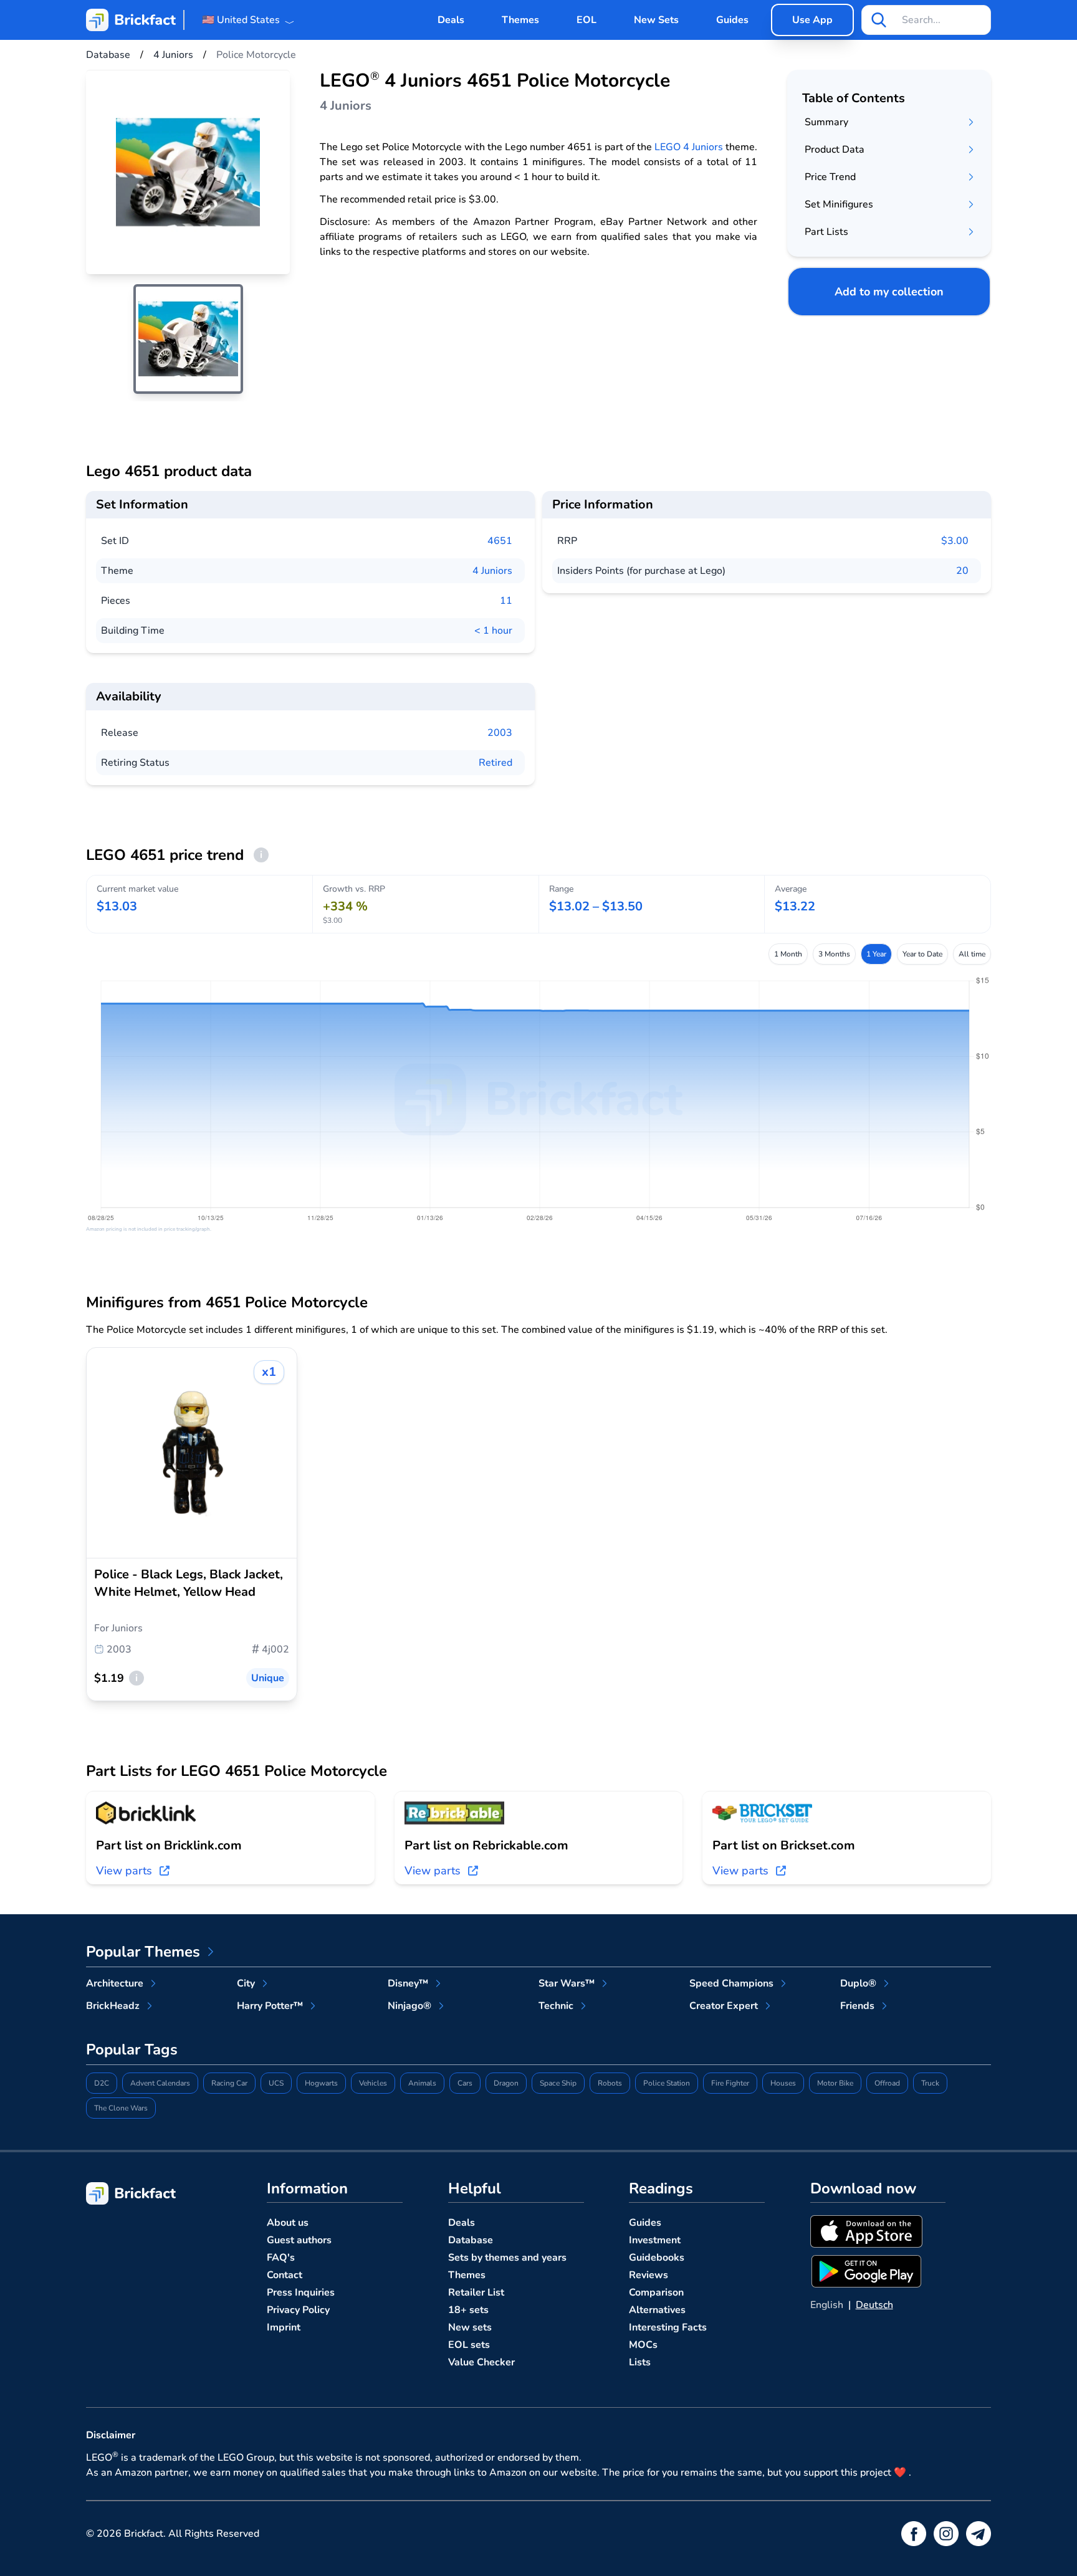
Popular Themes (143, 1952)
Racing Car (229, 2083)
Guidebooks (657, 2258)
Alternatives (657, 2310)
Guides (732, 20)
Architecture (115, 1983)
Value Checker (481, 2362)
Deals (451, 20)
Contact (285, 2275)
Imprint (284, 2327)
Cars (465, 2083)
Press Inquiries (301, 2292)
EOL (586, 20)
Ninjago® (409, 2006)
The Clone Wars (121, 2108)
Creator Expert (724, 2006)
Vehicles (373, 2083)
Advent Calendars (160, 2083)
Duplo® (858, 1983)
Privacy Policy (298, 2310)
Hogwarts (321, 2083)
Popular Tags (132, 2049)
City (246, 1983)
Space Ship (558, 2083)
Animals (422, 2083)
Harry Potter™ (270, 2006)
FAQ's (281, 2258)
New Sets (656, 20)
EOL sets (469, 2345)
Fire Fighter (730, 2083)
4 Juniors (492, 571)
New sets (470, 2327)
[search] (879, 20)
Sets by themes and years (507, 2258)
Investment (655, 2240)
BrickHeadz (113, 2006)
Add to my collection (889, 292)
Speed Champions (731, 1983)
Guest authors (299, 2240)
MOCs (643, 2345)
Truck (930, 2083)
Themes (520, 20)
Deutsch (874, 2305)
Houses (783, 2083)
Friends (857, 2006)
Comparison (656, 2292)
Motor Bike (835, 2083)
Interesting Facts (668, 2327)
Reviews (649, 2275)
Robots (610, 2083)
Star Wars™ (567, 1983)
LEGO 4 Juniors (689, 147)
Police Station (667, 2083)
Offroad (887, 2083)
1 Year (876, 954)
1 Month (788, 954)
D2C (102, 2083)
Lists (640, 2362)
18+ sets (468, 2310)
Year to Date (922, 954)
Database (471, 2240)
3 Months (834, 954)
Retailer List (476, 2292)
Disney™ (408, 1983)
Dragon (506, 2083)
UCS (276, 2083)
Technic (556, 2006)
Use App (812, 20)
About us (288, 2223)
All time (972, 954)
